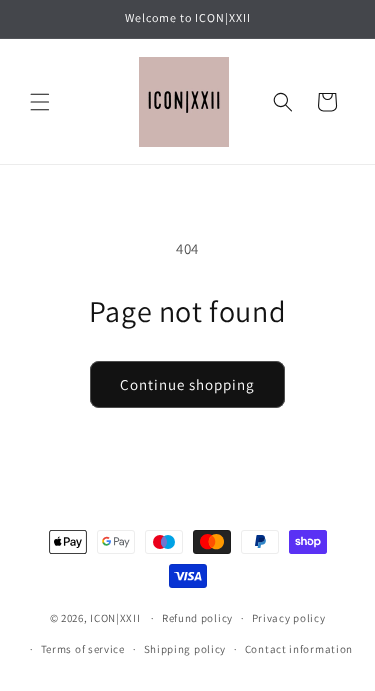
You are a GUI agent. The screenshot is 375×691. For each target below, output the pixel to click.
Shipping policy (185, 649)
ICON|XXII (115, 618)
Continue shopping (187, 384)
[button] (40, 102)
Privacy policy (289, 618)
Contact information (299, 649)
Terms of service (83, 649)
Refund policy (197, 618)
